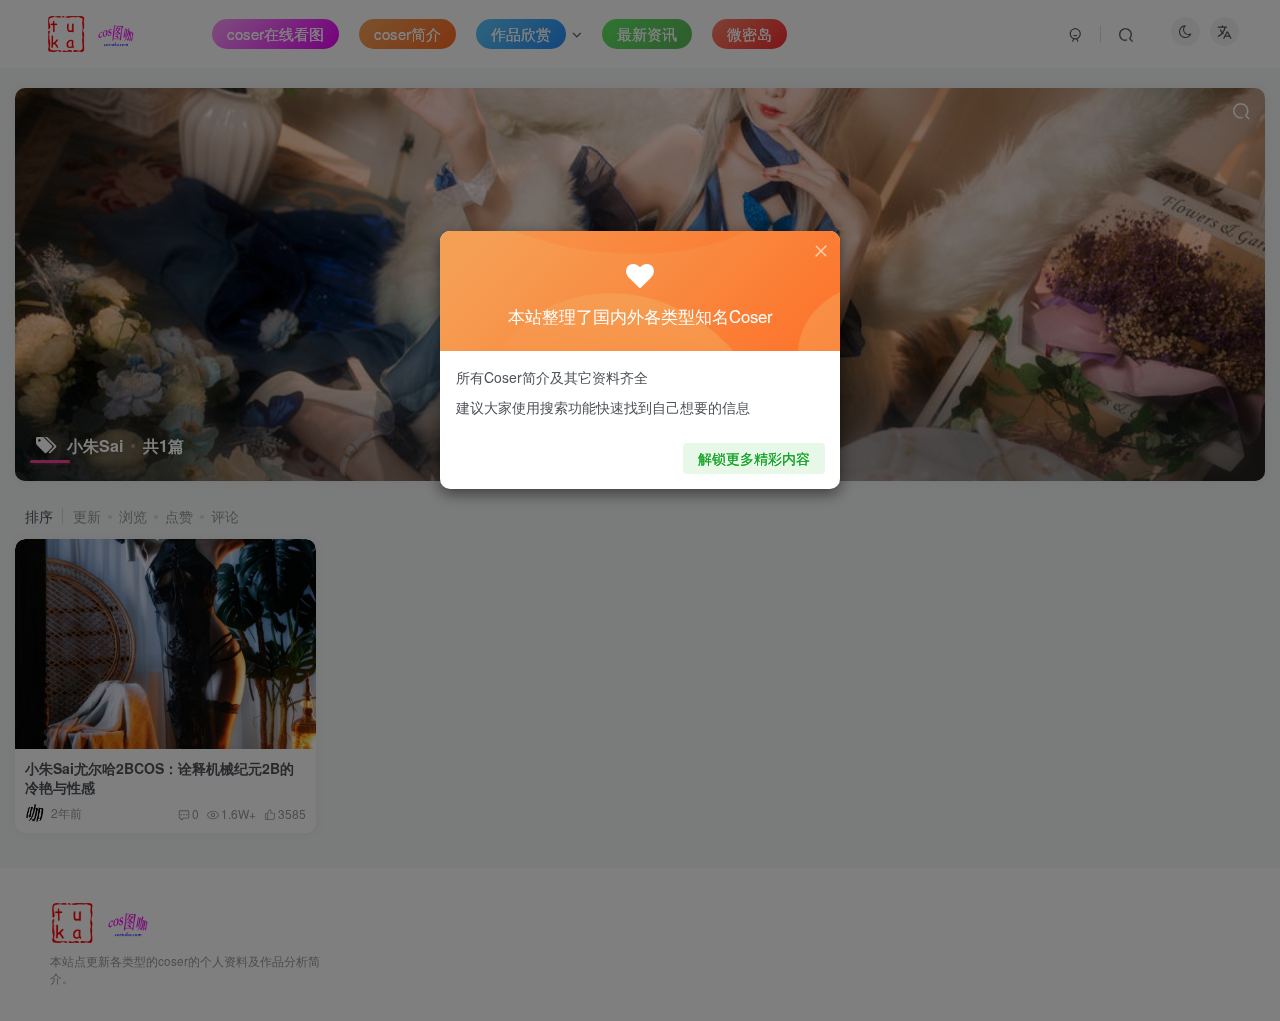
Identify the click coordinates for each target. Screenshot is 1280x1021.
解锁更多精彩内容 (754, 458)
